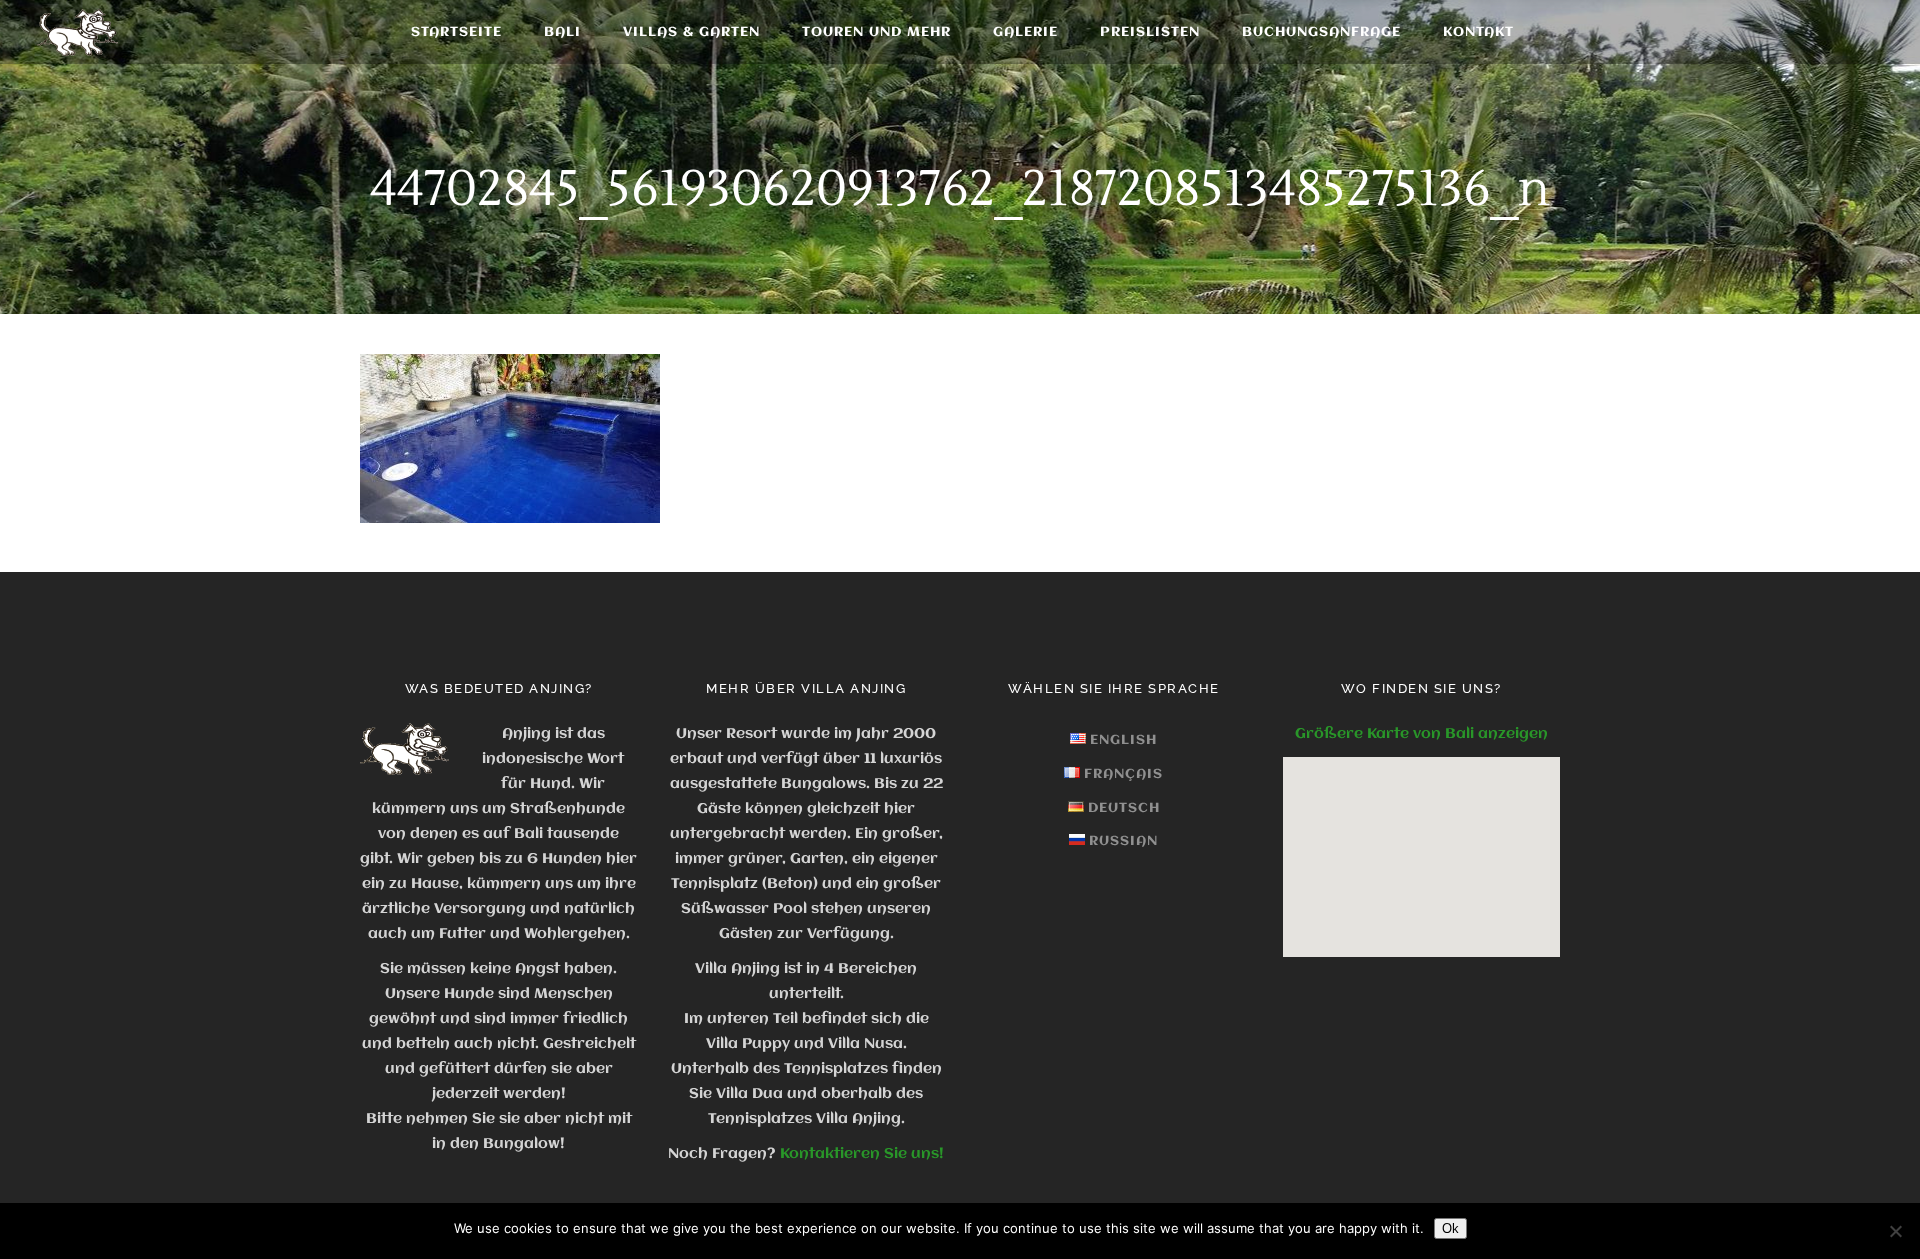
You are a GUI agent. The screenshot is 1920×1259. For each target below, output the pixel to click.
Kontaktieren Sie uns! (862, 1154)
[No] (1895, 1231)
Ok (1450, 1228)
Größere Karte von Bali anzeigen (1421, 734)
